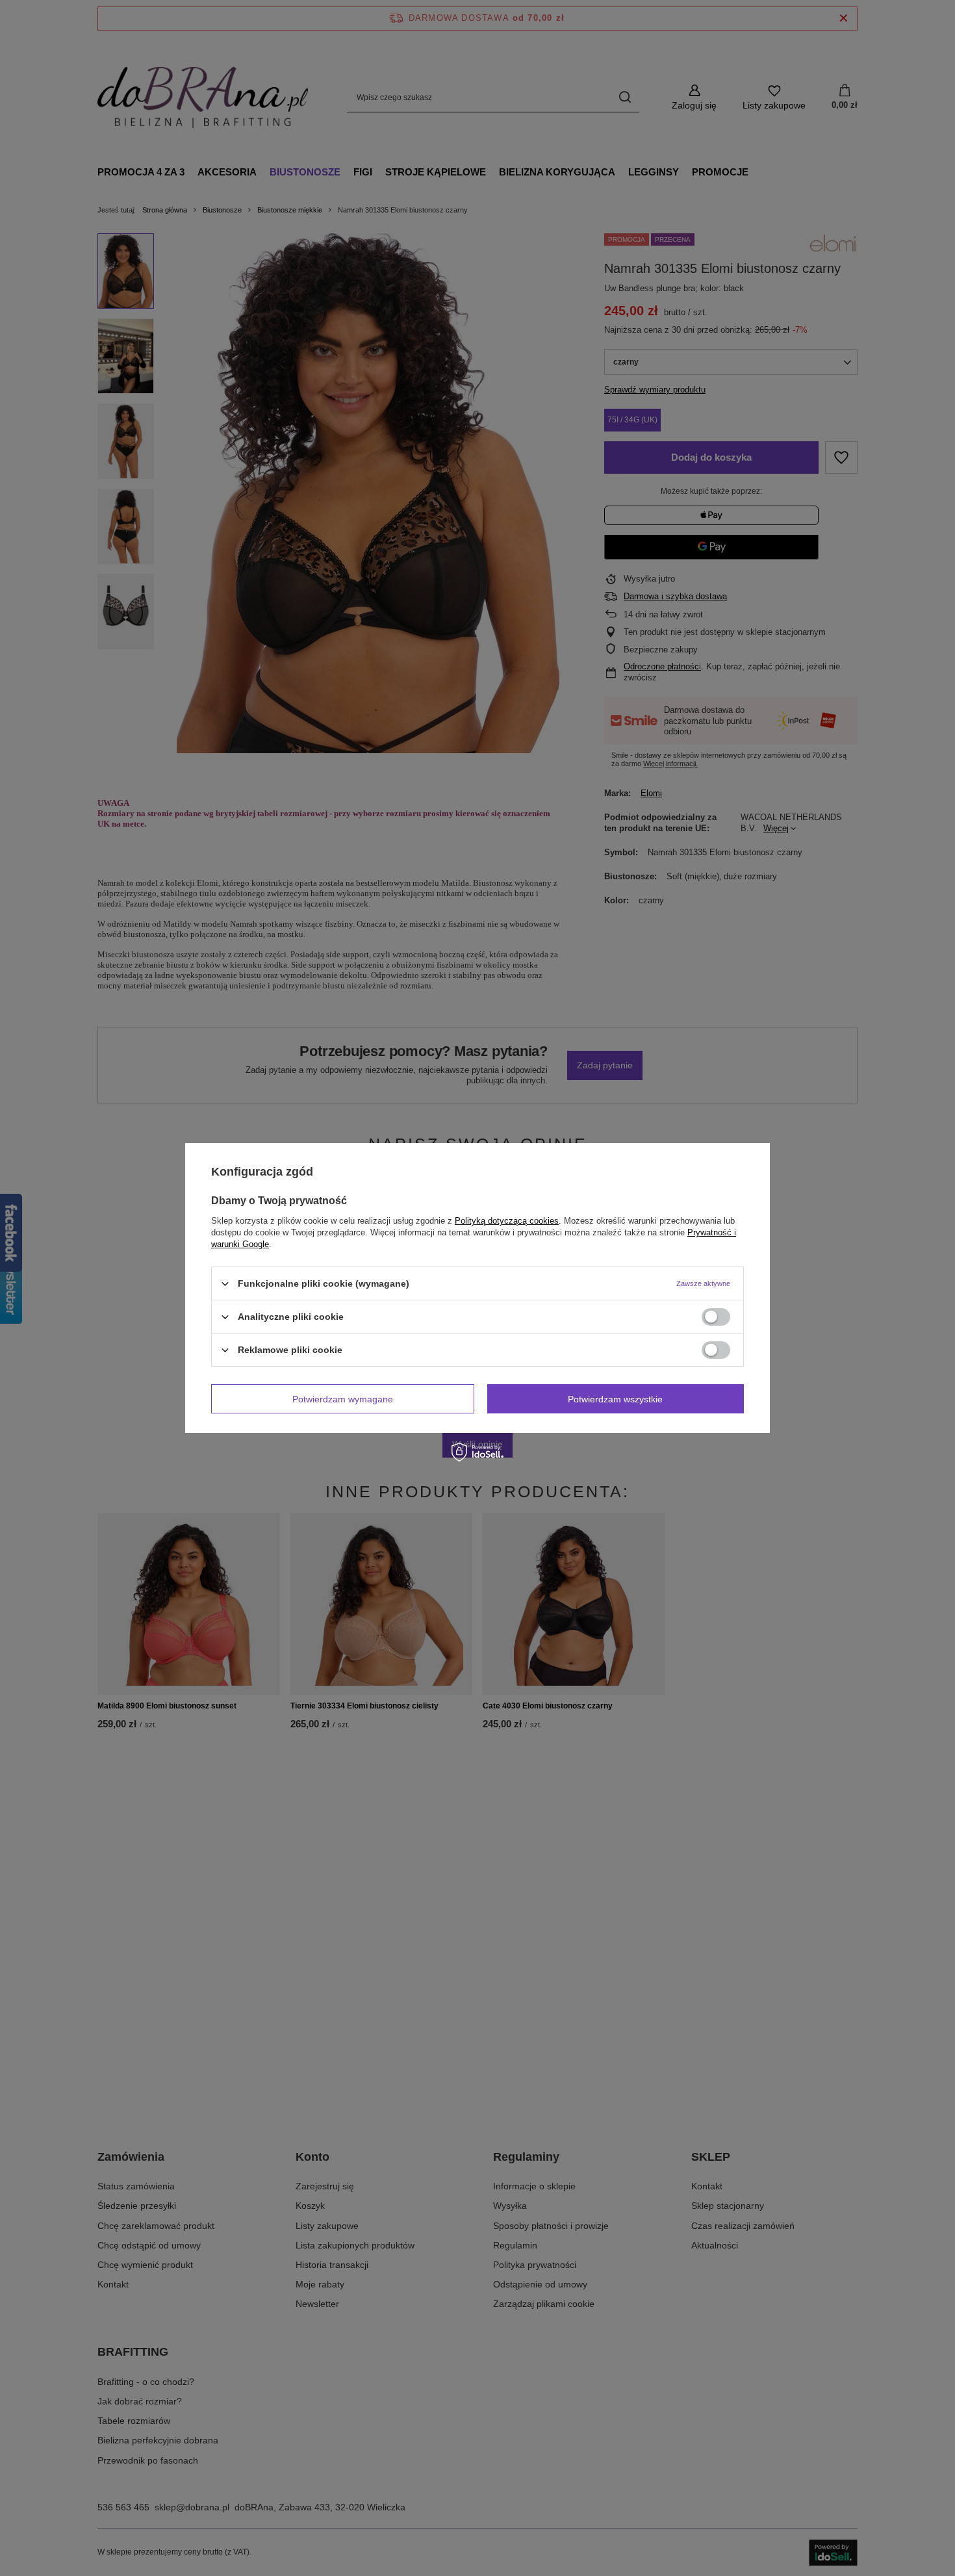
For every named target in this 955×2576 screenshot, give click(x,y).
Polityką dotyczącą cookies (507, 1221)
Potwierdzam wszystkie (615, 1398)
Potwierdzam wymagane (343, 1398)
